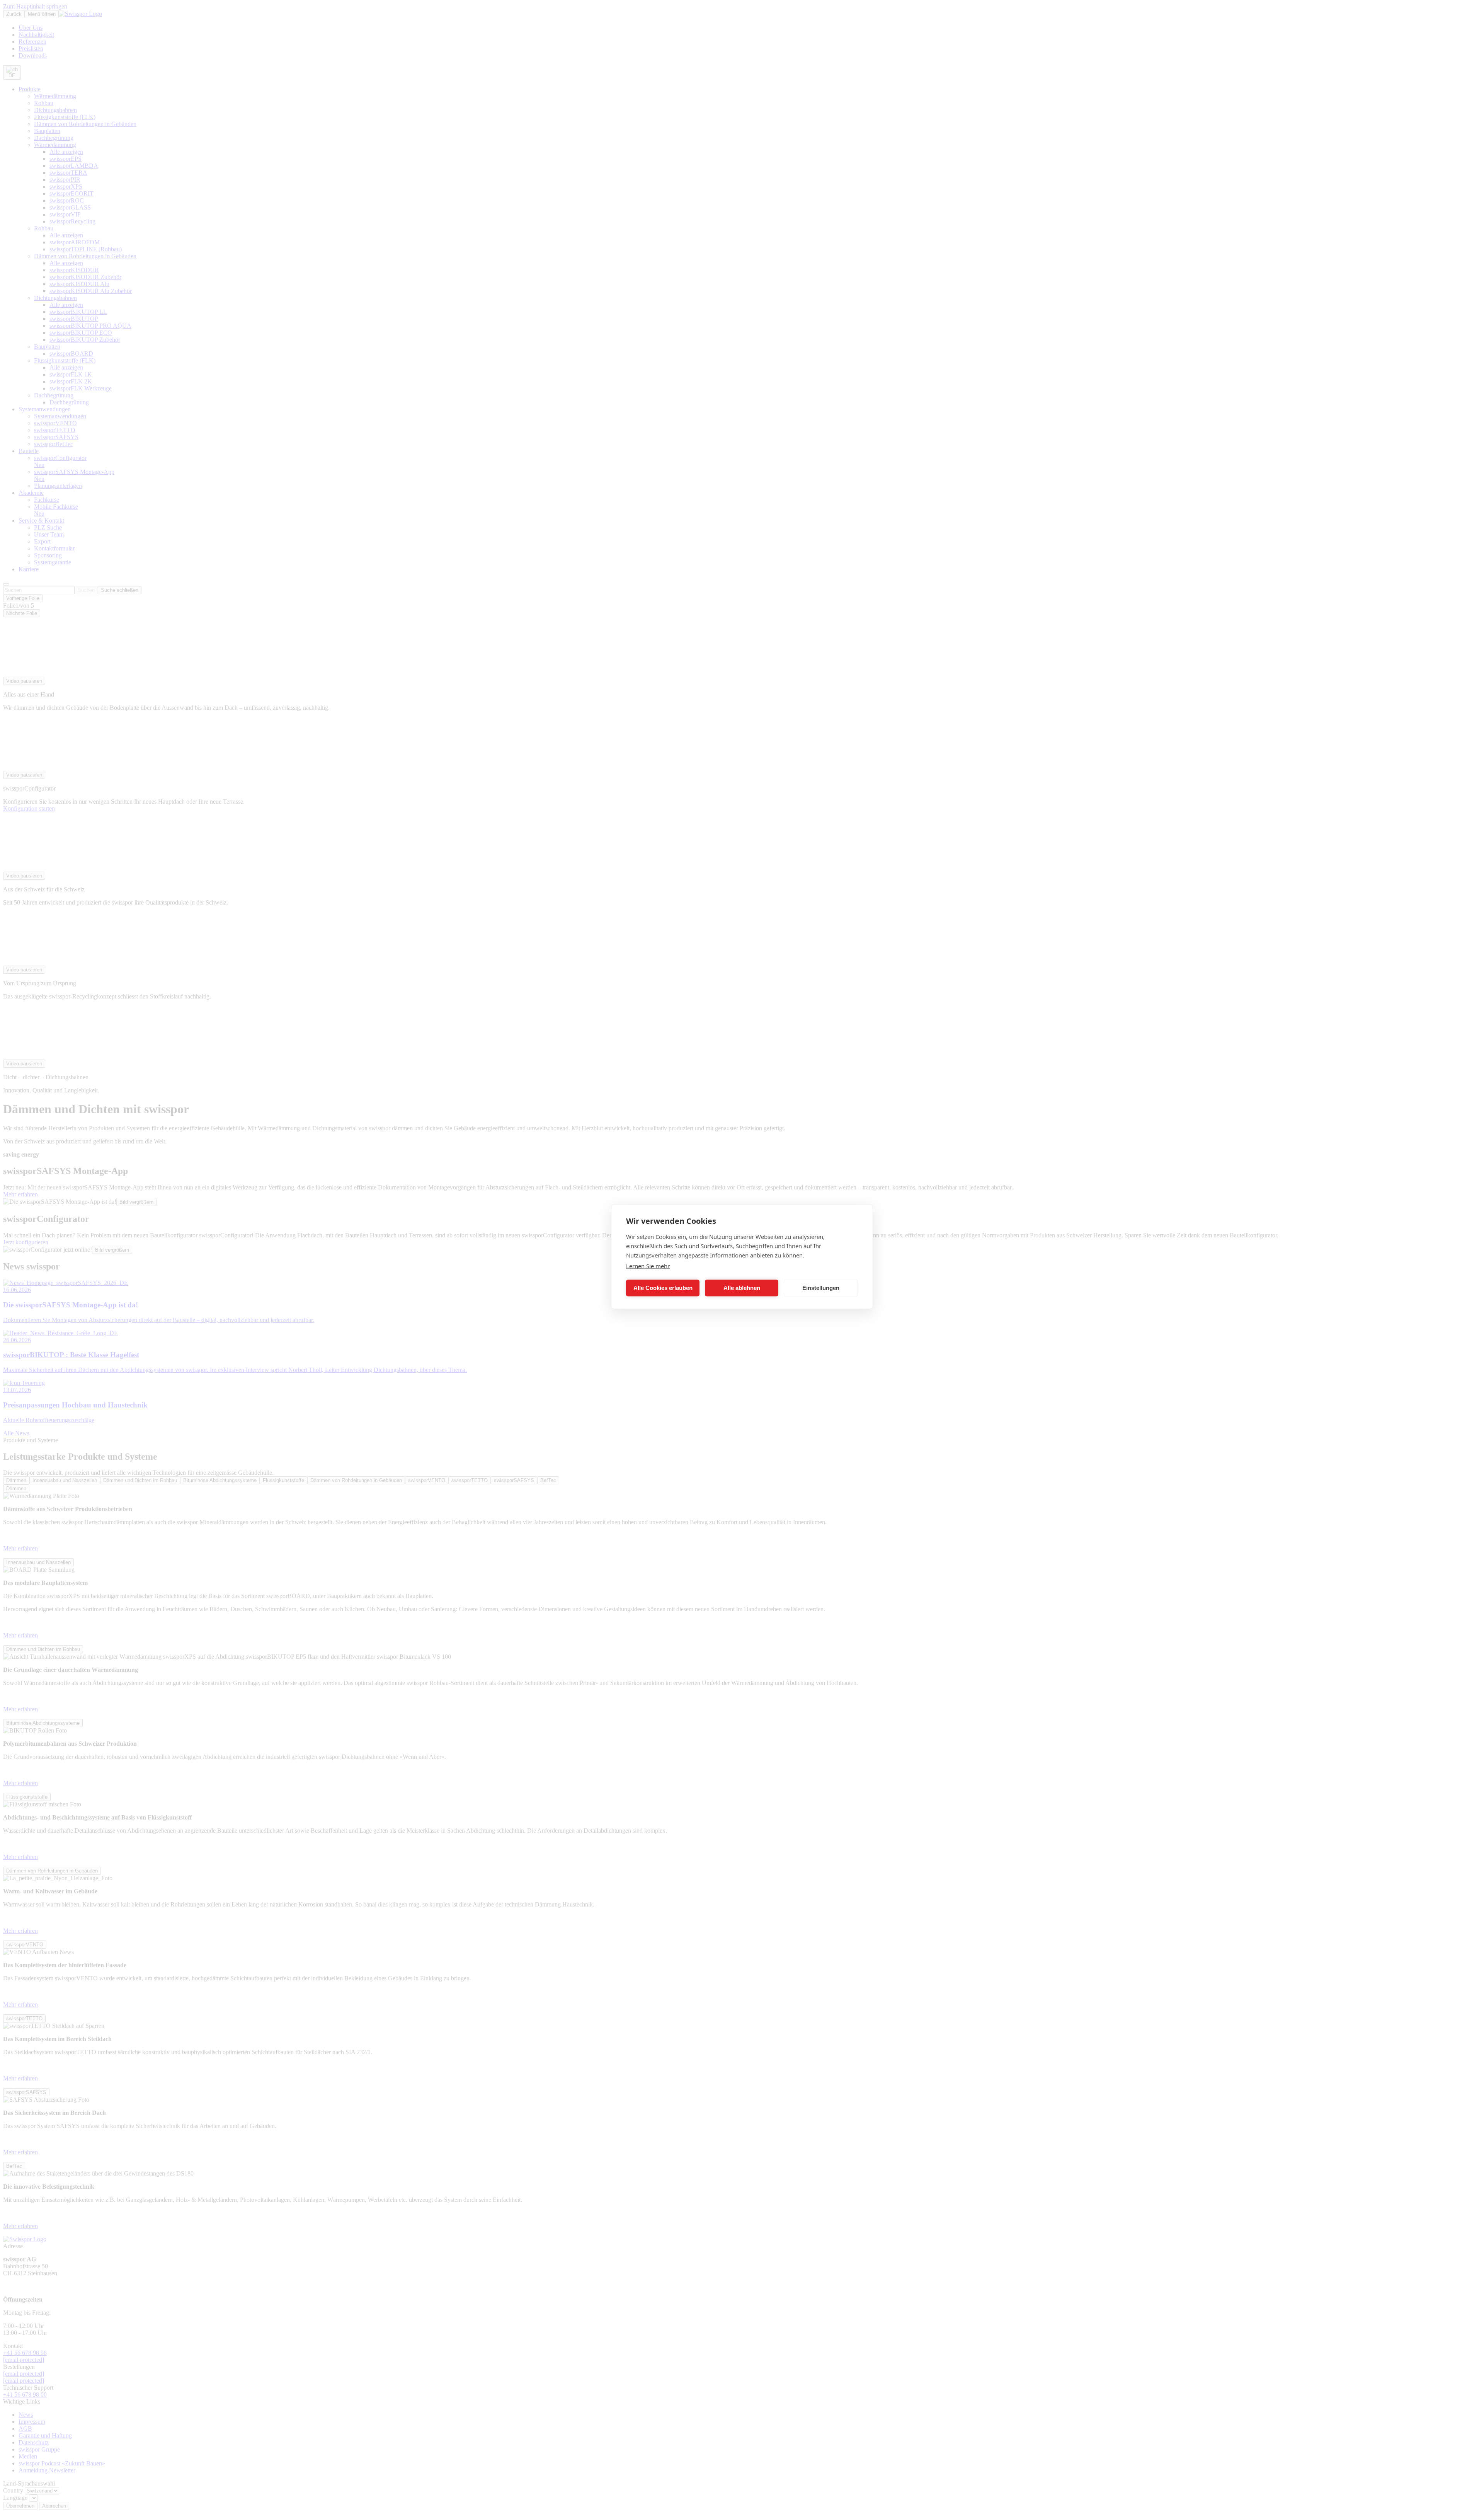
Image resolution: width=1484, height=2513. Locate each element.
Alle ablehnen (742, 1288)
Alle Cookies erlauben (663, 1288)
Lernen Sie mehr (648, 1266)
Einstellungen (821, 1288)
